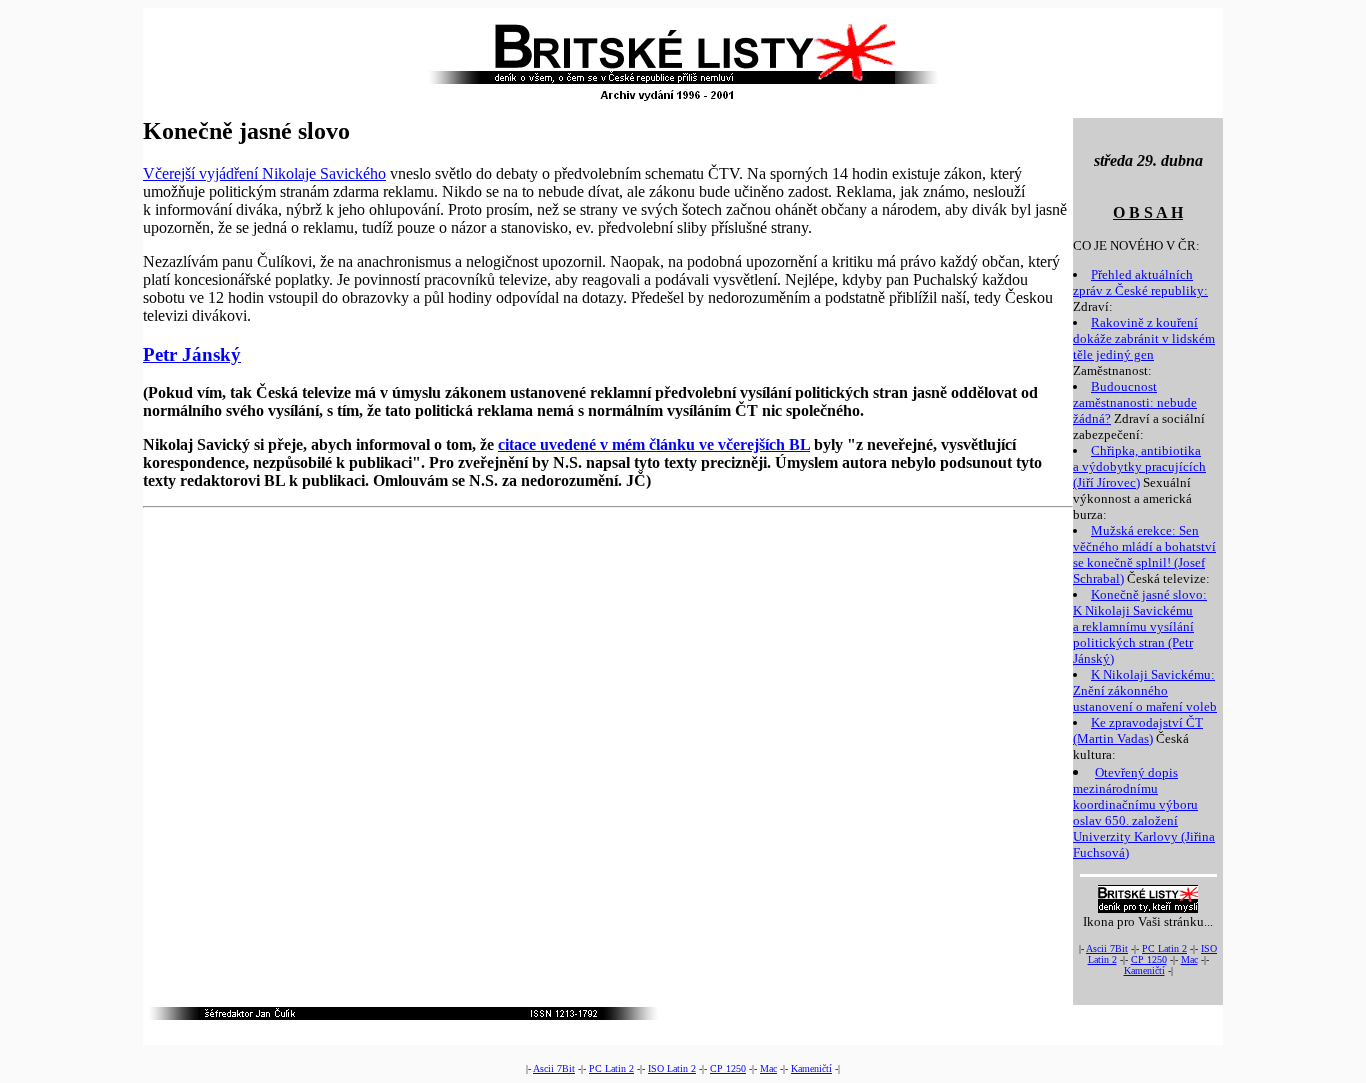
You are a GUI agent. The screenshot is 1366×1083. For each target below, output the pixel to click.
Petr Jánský (192, 354)
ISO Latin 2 (672, 1068)
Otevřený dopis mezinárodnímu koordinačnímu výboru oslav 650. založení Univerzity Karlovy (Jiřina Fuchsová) (1144, 812)
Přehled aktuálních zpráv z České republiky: (1140, 282)
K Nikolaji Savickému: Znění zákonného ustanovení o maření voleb (1145, 690)
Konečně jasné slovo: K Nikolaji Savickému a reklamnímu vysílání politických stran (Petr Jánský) (1140, 626)
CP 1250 (1149, 959)
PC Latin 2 (1164, 948)
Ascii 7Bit (1107, 948)
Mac (1189, 959)
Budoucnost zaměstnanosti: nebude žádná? (1135, 402)
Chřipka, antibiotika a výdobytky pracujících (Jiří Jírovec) (1139, 466)
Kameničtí (1144, 970)
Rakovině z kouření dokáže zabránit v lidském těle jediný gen (1144, 338)
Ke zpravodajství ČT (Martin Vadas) (1138, 730)
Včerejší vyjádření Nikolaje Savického (264, 173)
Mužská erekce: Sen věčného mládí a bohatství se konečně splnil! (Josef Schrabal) (1144, 554)
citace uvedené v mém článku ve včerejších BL (654, 444)
